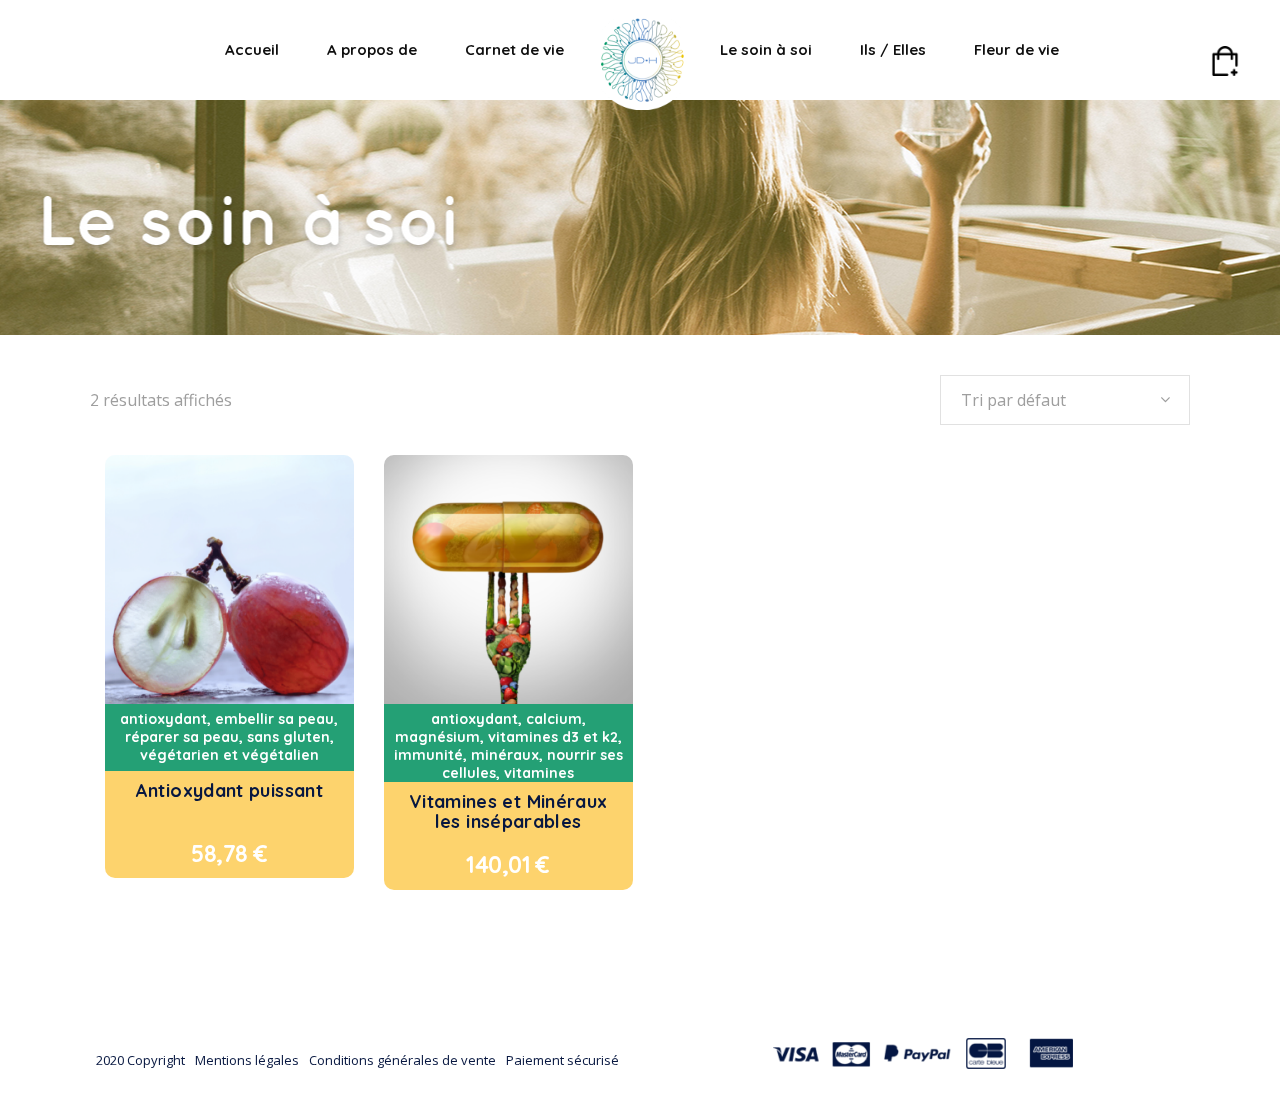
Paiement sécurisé (562, 1060)
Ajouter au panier (192, 853)
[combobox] (1065, 400)
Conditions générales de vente (402, 1060)
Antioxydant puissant (229, 790)
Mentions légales (247, 1060)
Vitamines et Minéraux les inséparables (508, 811)
